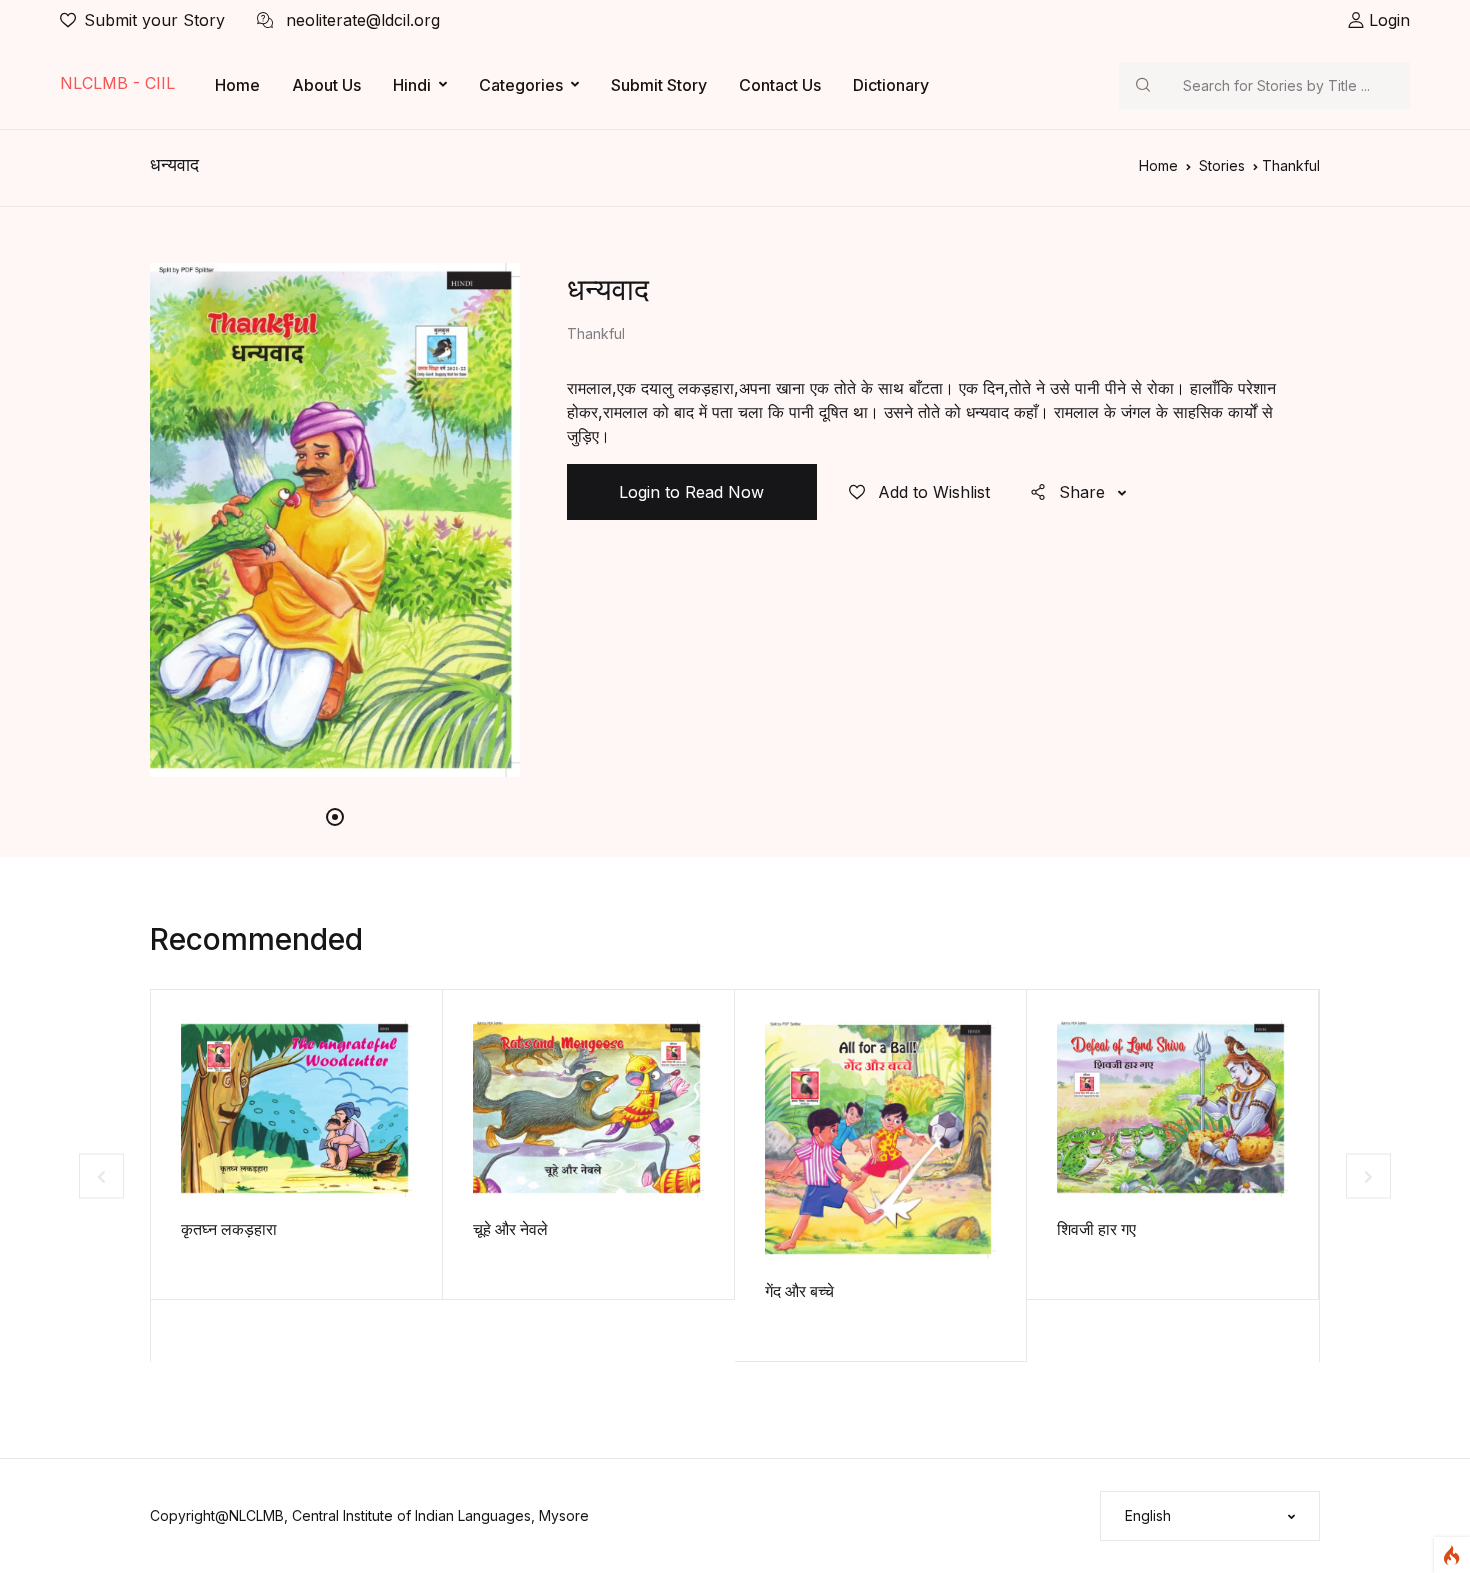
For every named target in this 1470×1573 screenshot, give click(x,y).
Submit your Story (154, 20)
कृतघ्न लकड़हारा (229, 1229)
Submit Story (659, 85)
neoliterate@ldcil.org (360, 20)
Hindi (412, 85)
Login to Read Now (691, 492)
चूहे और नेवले (510, 1229)
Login (1387, 20)
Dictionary (891, 85)
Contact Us (780, 85)
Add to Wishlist (931, 492)
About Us (326, 85)
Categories (521, 85)
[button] (1210, 1516)
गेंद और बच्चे (799, 1291)
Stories (1222, 165)
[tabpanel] (335, 520)
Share (1082, 492)
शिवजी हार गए (1096, 1229)
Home (237, 85)
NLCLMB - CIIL (117, 83)
